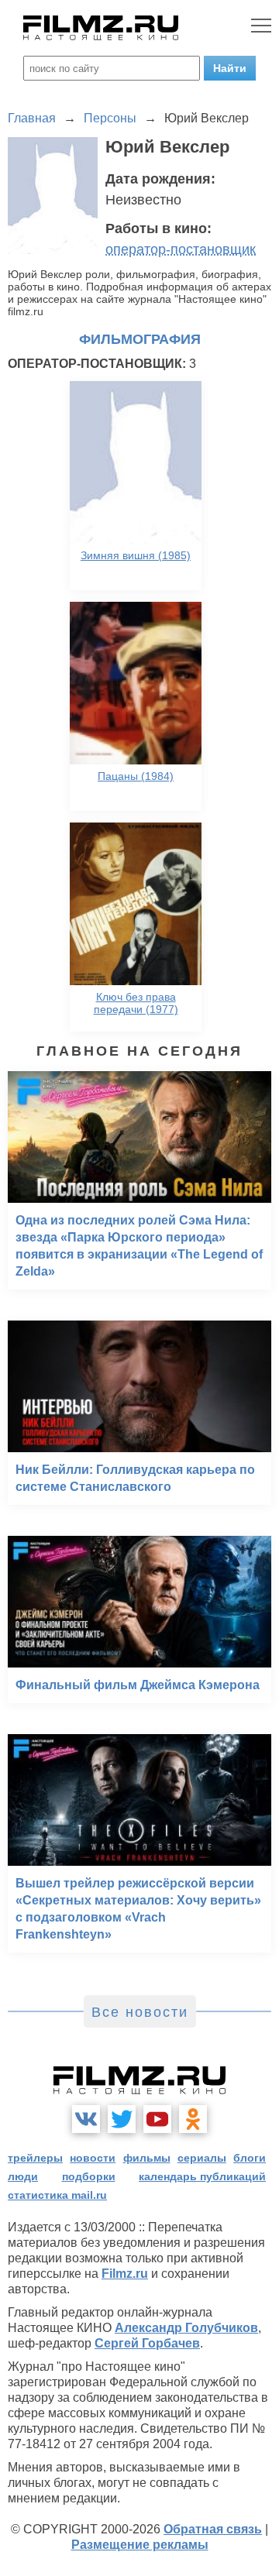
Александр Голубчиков (186, 2328)
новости (93, 2158)
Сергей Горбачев (147, 2343)
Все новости (140, 2012)
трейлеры (35, 2158)
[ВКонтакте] (86, 2119)
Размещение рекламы (140, 2545)
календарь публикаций (202, 2176)
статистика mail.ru (57, 2195)
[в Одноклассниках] (193, 2119)
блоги (250, 2158)
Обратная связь (213, 2529)
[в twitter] (122, 2119)
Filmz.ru (125, 2274)
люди (23, 2176)
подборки (89, 2176)
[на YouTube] (157, 2119)
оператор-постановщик (181, 249)
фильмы (147, 2158)
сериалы (202, 2158)
